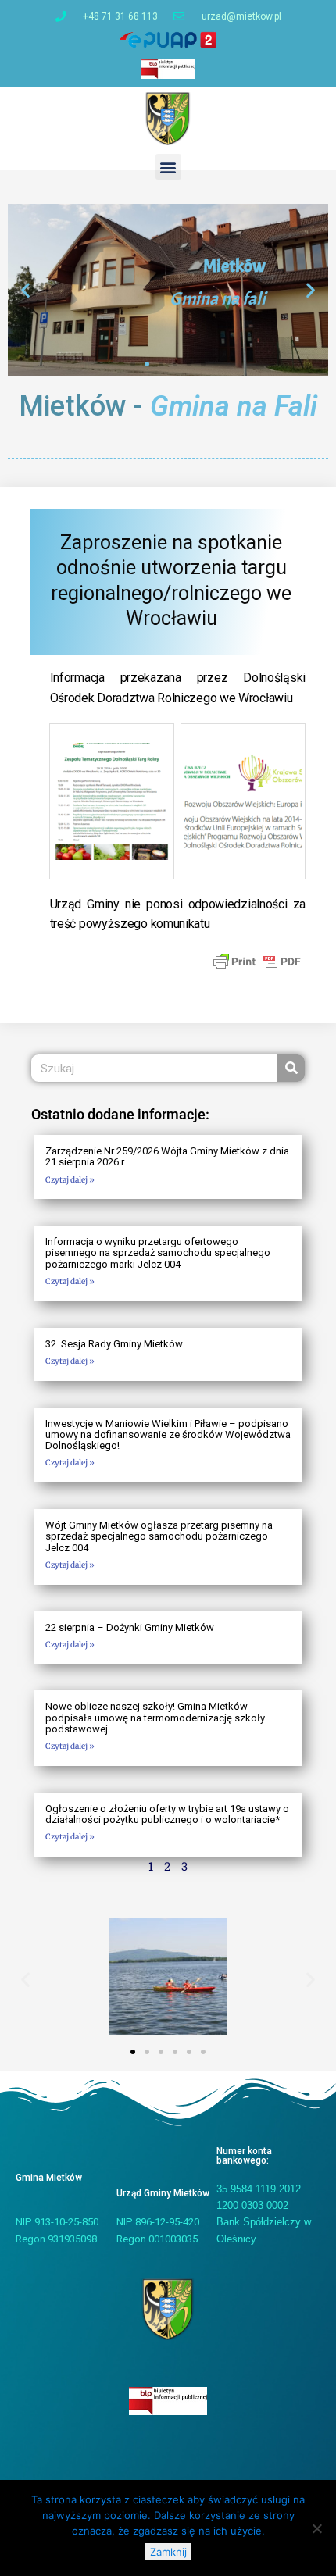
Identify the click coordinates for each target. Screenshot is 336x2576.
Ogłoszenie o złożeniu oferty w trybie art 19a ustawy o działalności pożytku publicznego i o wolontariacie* (167, 1814)
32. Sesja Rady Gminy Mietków (114, 1344)
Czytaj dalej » (70, 1180)
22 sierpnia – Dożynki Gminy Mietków (130, 1627)
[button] (168, 167)
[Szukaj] (291, 1068)
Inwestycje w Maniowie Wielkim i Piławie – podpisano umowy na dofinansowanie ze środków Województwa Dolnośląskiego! (168, 1435)
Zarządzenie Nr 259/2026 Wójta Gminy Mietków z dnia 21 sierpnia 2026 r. (167, 1156)
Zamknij (168, 2552)
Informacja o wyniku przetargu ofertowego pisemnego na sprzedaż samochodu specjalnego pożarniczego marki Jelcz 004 (158, 1253)
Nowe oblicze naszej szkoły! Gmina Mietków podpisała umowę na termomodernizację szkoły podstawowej (155, 1718)
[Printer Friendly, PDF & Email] (257, 961)
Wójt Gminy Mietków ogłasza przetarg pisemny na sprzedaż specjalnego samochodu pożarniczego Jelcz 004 (159, 1536)
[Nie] (316, 2528)
